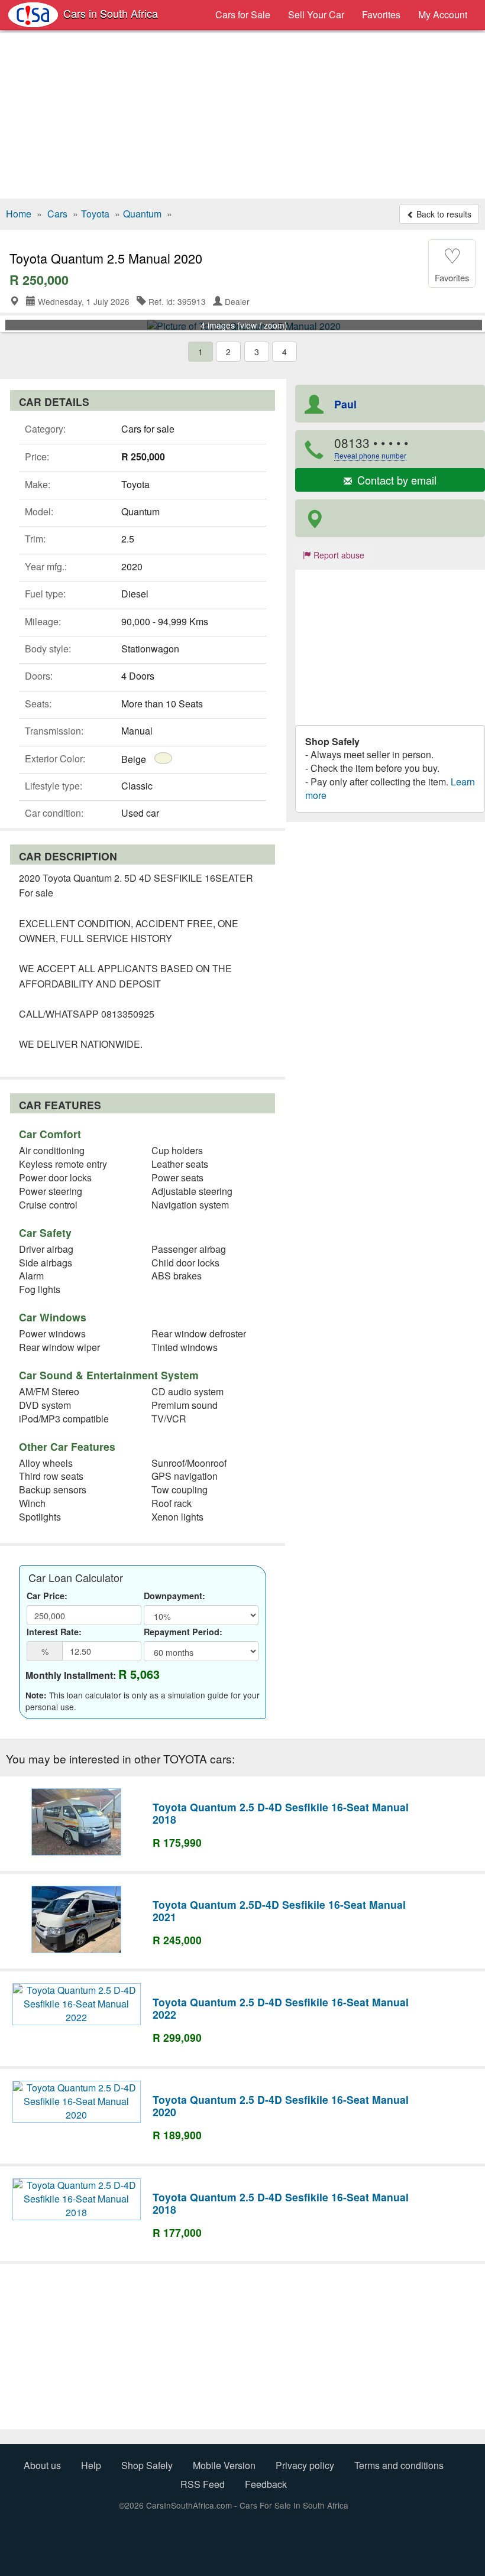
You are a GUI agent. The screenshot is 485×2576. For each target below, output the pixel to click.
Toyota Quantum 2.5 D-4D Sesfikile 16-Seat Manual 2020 (281, 2106)
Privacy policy (305, 2465)
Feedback (266, 2484)
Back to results (443, 214)
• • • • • (371, 447)
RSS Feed (203, 2484)
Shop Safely (147, 2465)
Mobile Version (224, 2465)
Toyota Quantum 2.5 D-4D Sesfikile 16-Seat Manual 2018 (281, 1813)
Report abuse (338, 555)
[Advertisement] (242, 116)
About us (42, 2465)
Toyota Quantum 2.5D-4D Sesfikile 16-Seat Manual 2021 (279, 1911)
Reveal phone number (370, 455)
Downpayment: (174, 1596)
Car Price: (47, 1596)
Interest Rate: (54, 1632)
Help (91, 2465)
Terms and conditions (399, 2465)
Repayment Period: (183, 1632)
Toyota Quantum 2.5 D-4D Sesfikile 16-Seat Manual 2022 (281, 2008)
